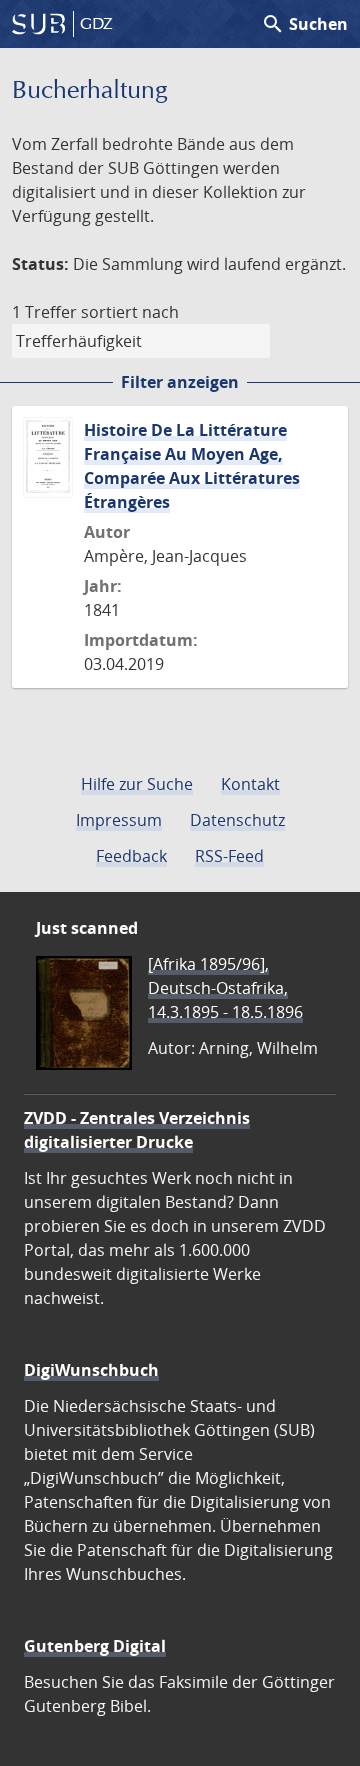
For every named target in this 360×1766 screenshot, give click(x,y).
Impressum (119, 820)
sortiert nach (130, 312)
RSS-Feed (229, 856)
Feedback (131, 856)
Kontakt (250, 784)
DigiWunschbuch (91, 1370)
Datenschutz (237, 820)
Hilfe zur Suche (137, 784)
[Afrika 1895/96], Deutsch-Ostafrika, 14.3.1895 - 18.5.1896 (225, 988)
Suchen (304, 24)
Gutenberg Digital (95, 1646)
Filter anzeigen (180, 382)
